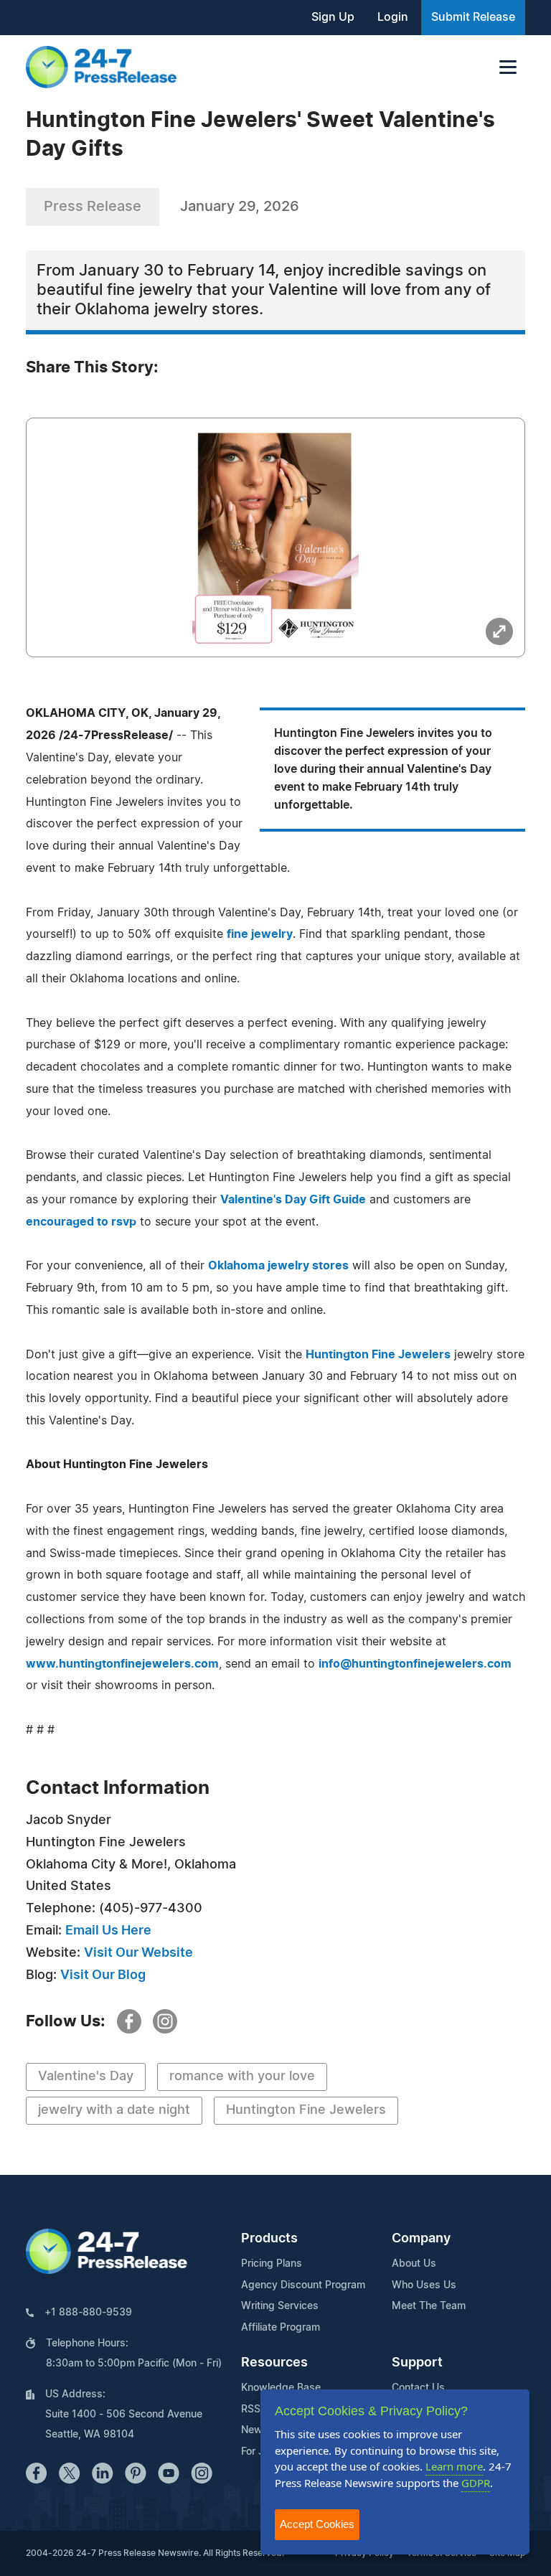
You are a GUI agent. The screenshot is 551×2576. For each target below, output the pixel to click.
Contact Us (418, 2388)
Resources (274, 2363)
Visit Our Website (138, 1953)
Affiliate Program (281, 2328)
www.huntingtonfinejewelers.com (122, 1664)
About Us (414, 2264)
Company (421, 2239)
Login (393, 17)
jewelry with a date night (114, 2110)
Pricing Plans (272, 2264)
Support (417, 2363)
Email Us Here (108, 1931)
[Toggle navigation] (508, 67)
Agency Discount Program (303, 2285)
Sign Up (333, 17)
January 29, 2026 (240, 207)
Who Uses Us (424, 2285)
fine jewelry (260, 934)
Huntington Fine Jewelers (378, 1355)
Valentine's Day (86, 2077)
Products (269, 2239)
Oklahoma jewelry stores (278, 1266)
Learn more (454, 2466)
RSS (251, 2410)
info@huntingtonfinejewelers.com (415, 1664)
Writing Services (280, 2306)
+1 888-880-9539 (88, 2313)
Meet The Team (429, 2306)
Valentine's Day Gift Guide (293, 1200)
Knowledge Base (281, 2388)
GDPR (476, 2483)
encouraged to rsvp (81, 1222)
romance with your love (242, 2077)
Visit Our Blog (103, 1975)
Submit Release (473, 17)
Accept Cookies (317, 2524)
